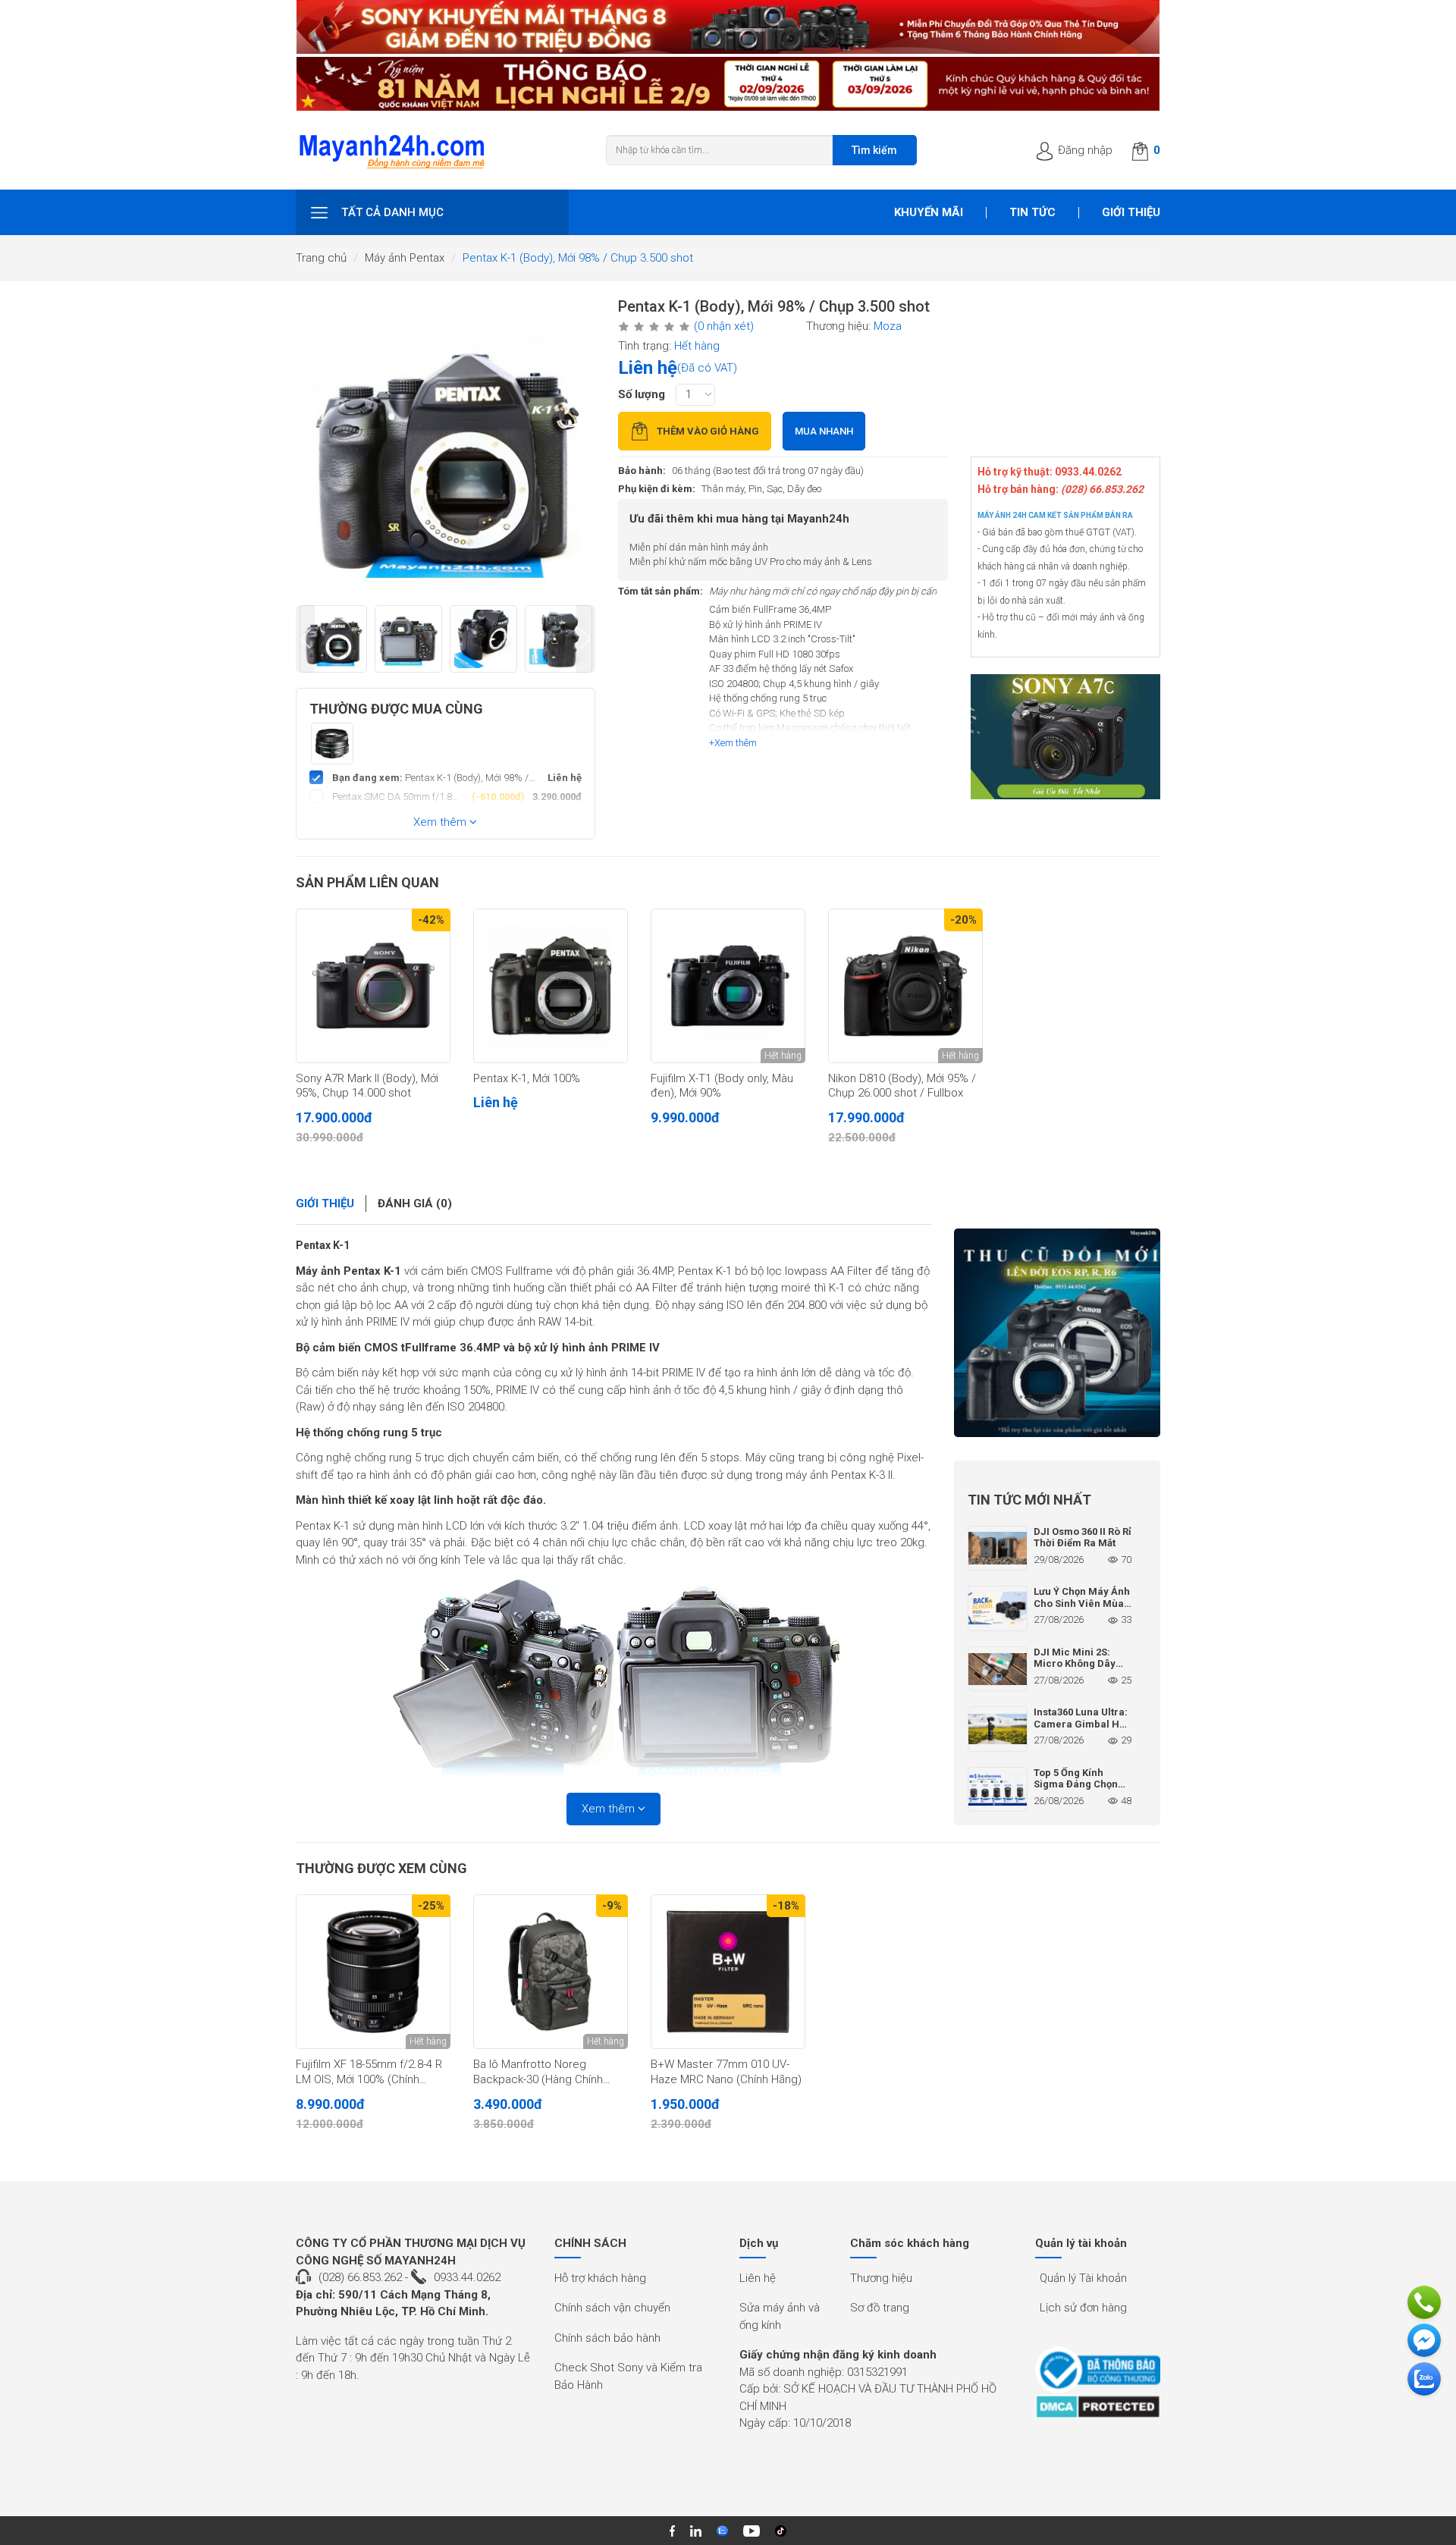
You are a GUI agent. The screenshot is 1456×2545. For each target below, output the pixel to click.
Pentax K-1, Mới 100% (527, 1078)
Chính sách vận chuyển (612, 2308)
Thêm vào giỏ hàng (708, 431)
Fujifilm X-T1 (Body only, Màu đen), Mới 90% (722, 1086)
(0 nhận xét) (724, 326)
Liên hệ (758, 2278)
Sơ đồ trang (880, 2308)
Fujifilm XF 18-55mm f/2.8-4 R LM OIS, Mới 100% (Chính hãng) (369, 2073)
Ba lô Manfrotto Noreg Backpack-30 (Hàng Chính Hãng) (538, 2073)
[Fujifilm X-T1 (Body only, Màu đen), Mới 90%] (728, 986)
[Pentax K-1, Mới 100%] (551, 986)
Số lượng (642, 394)
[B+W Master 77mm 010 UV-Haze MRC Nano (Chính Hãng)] (728, 1972)
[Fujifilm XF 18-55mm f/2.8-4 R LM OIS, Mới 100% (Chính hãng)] (373, 1972)
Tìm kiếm (874, 150)
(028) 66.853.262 (360, 2277)
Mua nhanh (824, 431)
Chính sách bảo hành (607, 2338)
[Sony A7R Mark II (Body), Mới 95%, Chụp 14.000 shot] (373, 986)
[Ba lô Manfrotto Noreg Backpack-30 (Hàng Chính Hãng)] (551, 1972)
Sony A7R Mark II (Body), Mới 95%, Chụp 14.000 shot (367, 1086)
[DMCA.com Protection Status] (1098, 2407)
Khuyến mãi (929, 212)
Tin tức (1032, 212)
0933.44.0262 (467, 2277)
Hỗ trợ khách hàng (600, 2278)
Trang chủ (321, 258)
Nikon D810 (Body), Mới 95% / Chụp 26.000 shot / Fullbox (902, 1086)
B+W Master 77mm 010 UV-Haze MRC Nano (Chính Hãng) (726, 2072)
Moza (888, 326)
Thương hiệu (881, 2278)
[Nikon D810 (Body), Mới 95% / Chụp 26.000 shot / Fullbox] (905, 986)
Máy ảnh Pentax (405, 258)
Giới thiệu (1131, 212)
